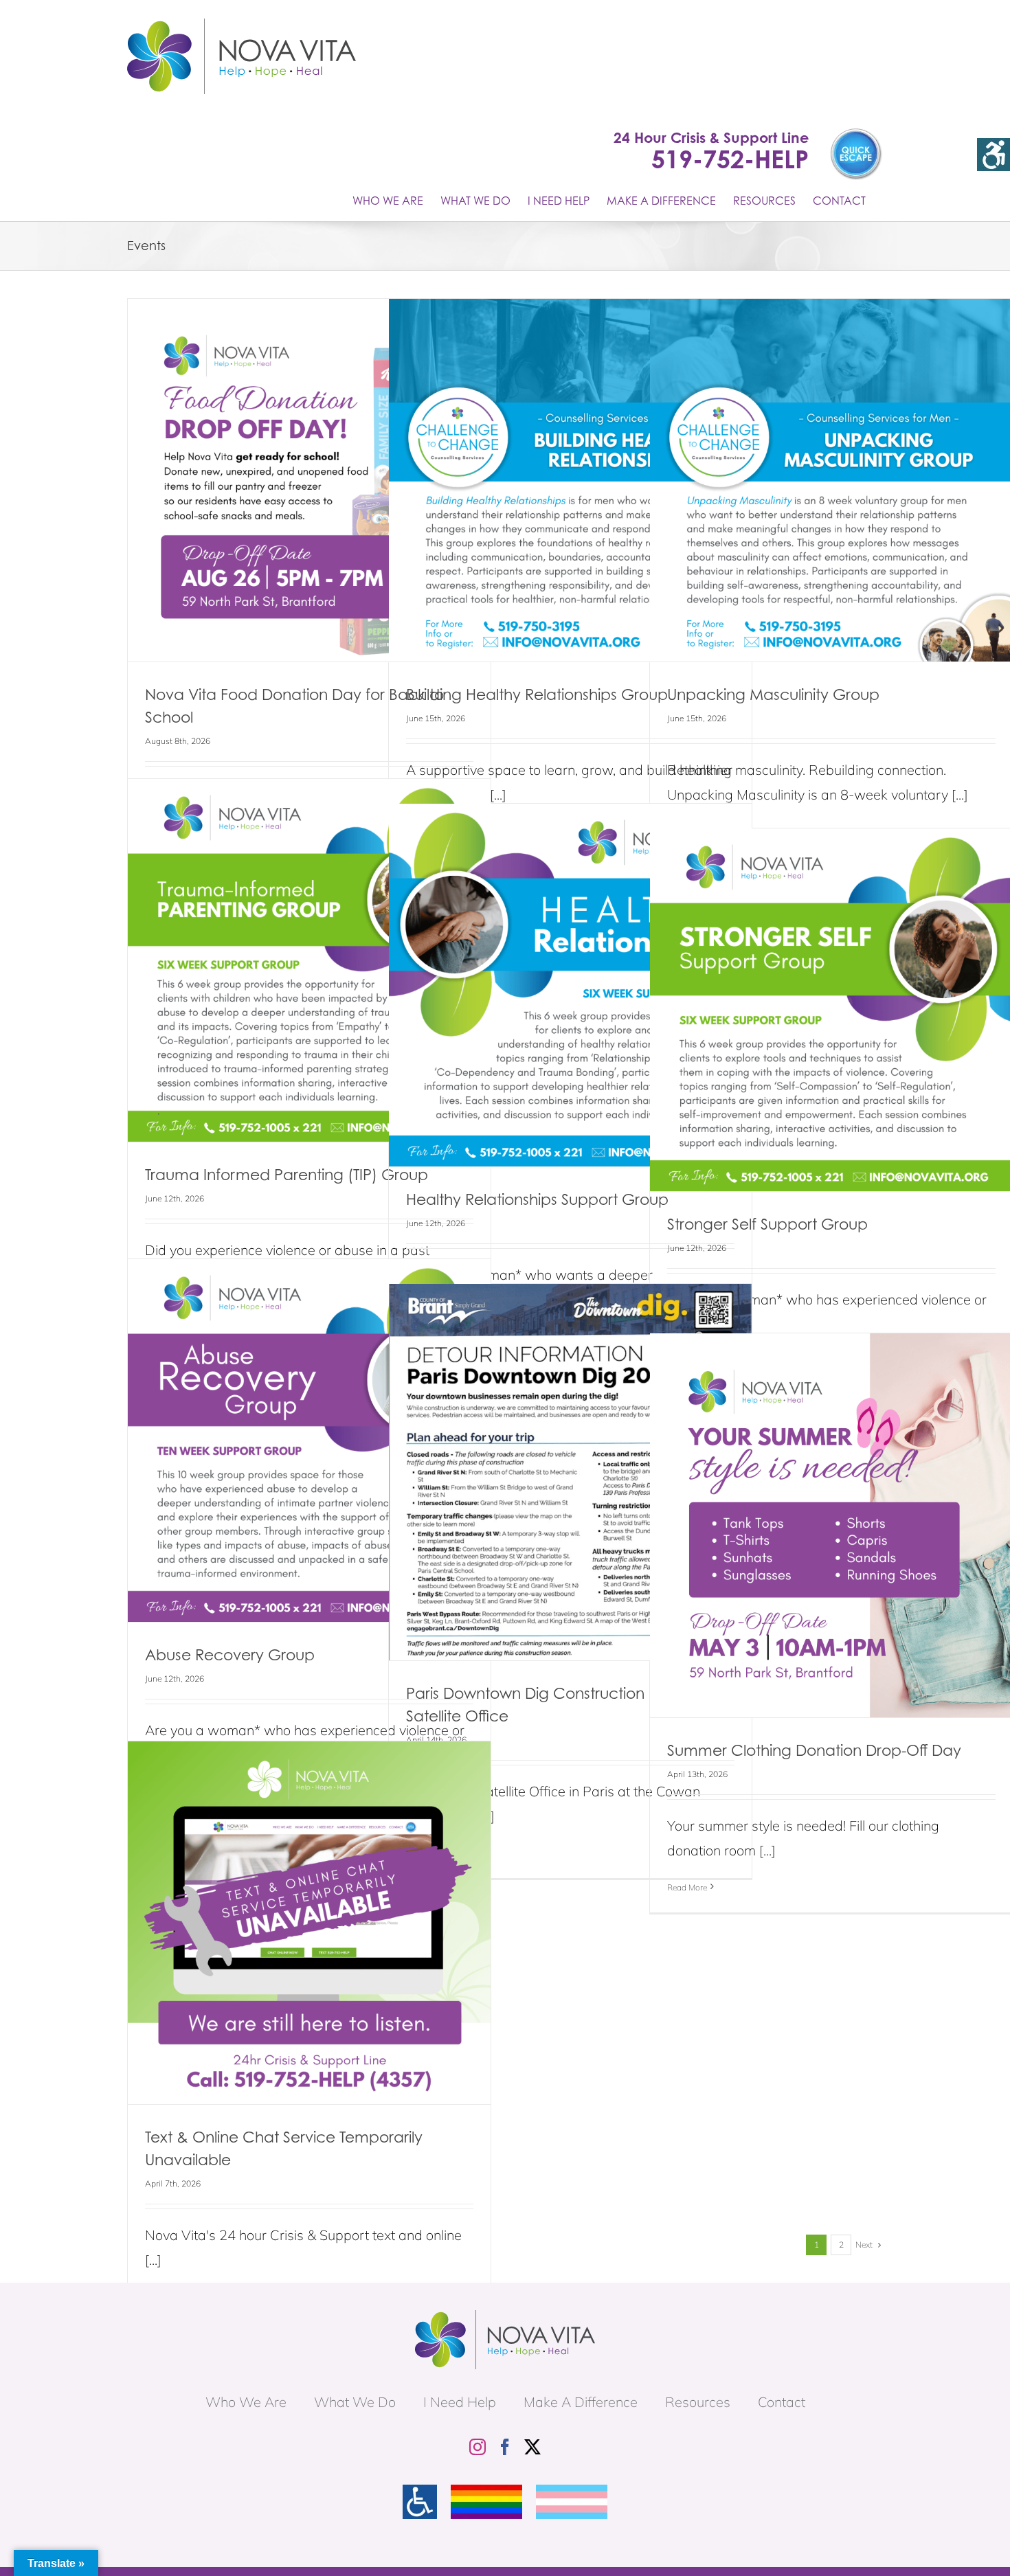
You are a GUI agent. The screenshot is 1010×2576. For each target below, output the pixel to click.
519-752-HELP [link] (730, 159)
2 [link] (841, 2245)
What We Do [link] (355, 2402)
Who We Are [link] (246, 2402)
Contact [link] (782, 2402)
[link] (994, 155)
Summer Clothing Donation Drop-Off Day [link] (814, 1750)
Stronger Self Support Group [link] (767, 1224)
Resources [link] (698, 2402)
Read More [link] (687, 1887)
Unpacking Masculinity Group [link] (773, 694)
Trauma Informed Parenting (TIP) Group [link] (287, 1174)
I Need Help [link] (460, 2402)
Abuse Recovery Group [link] (230, 1654)
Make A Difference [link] (581, 2402)
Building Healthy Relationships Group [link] (537, 694)
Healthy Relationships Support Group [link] (537, 1199)
